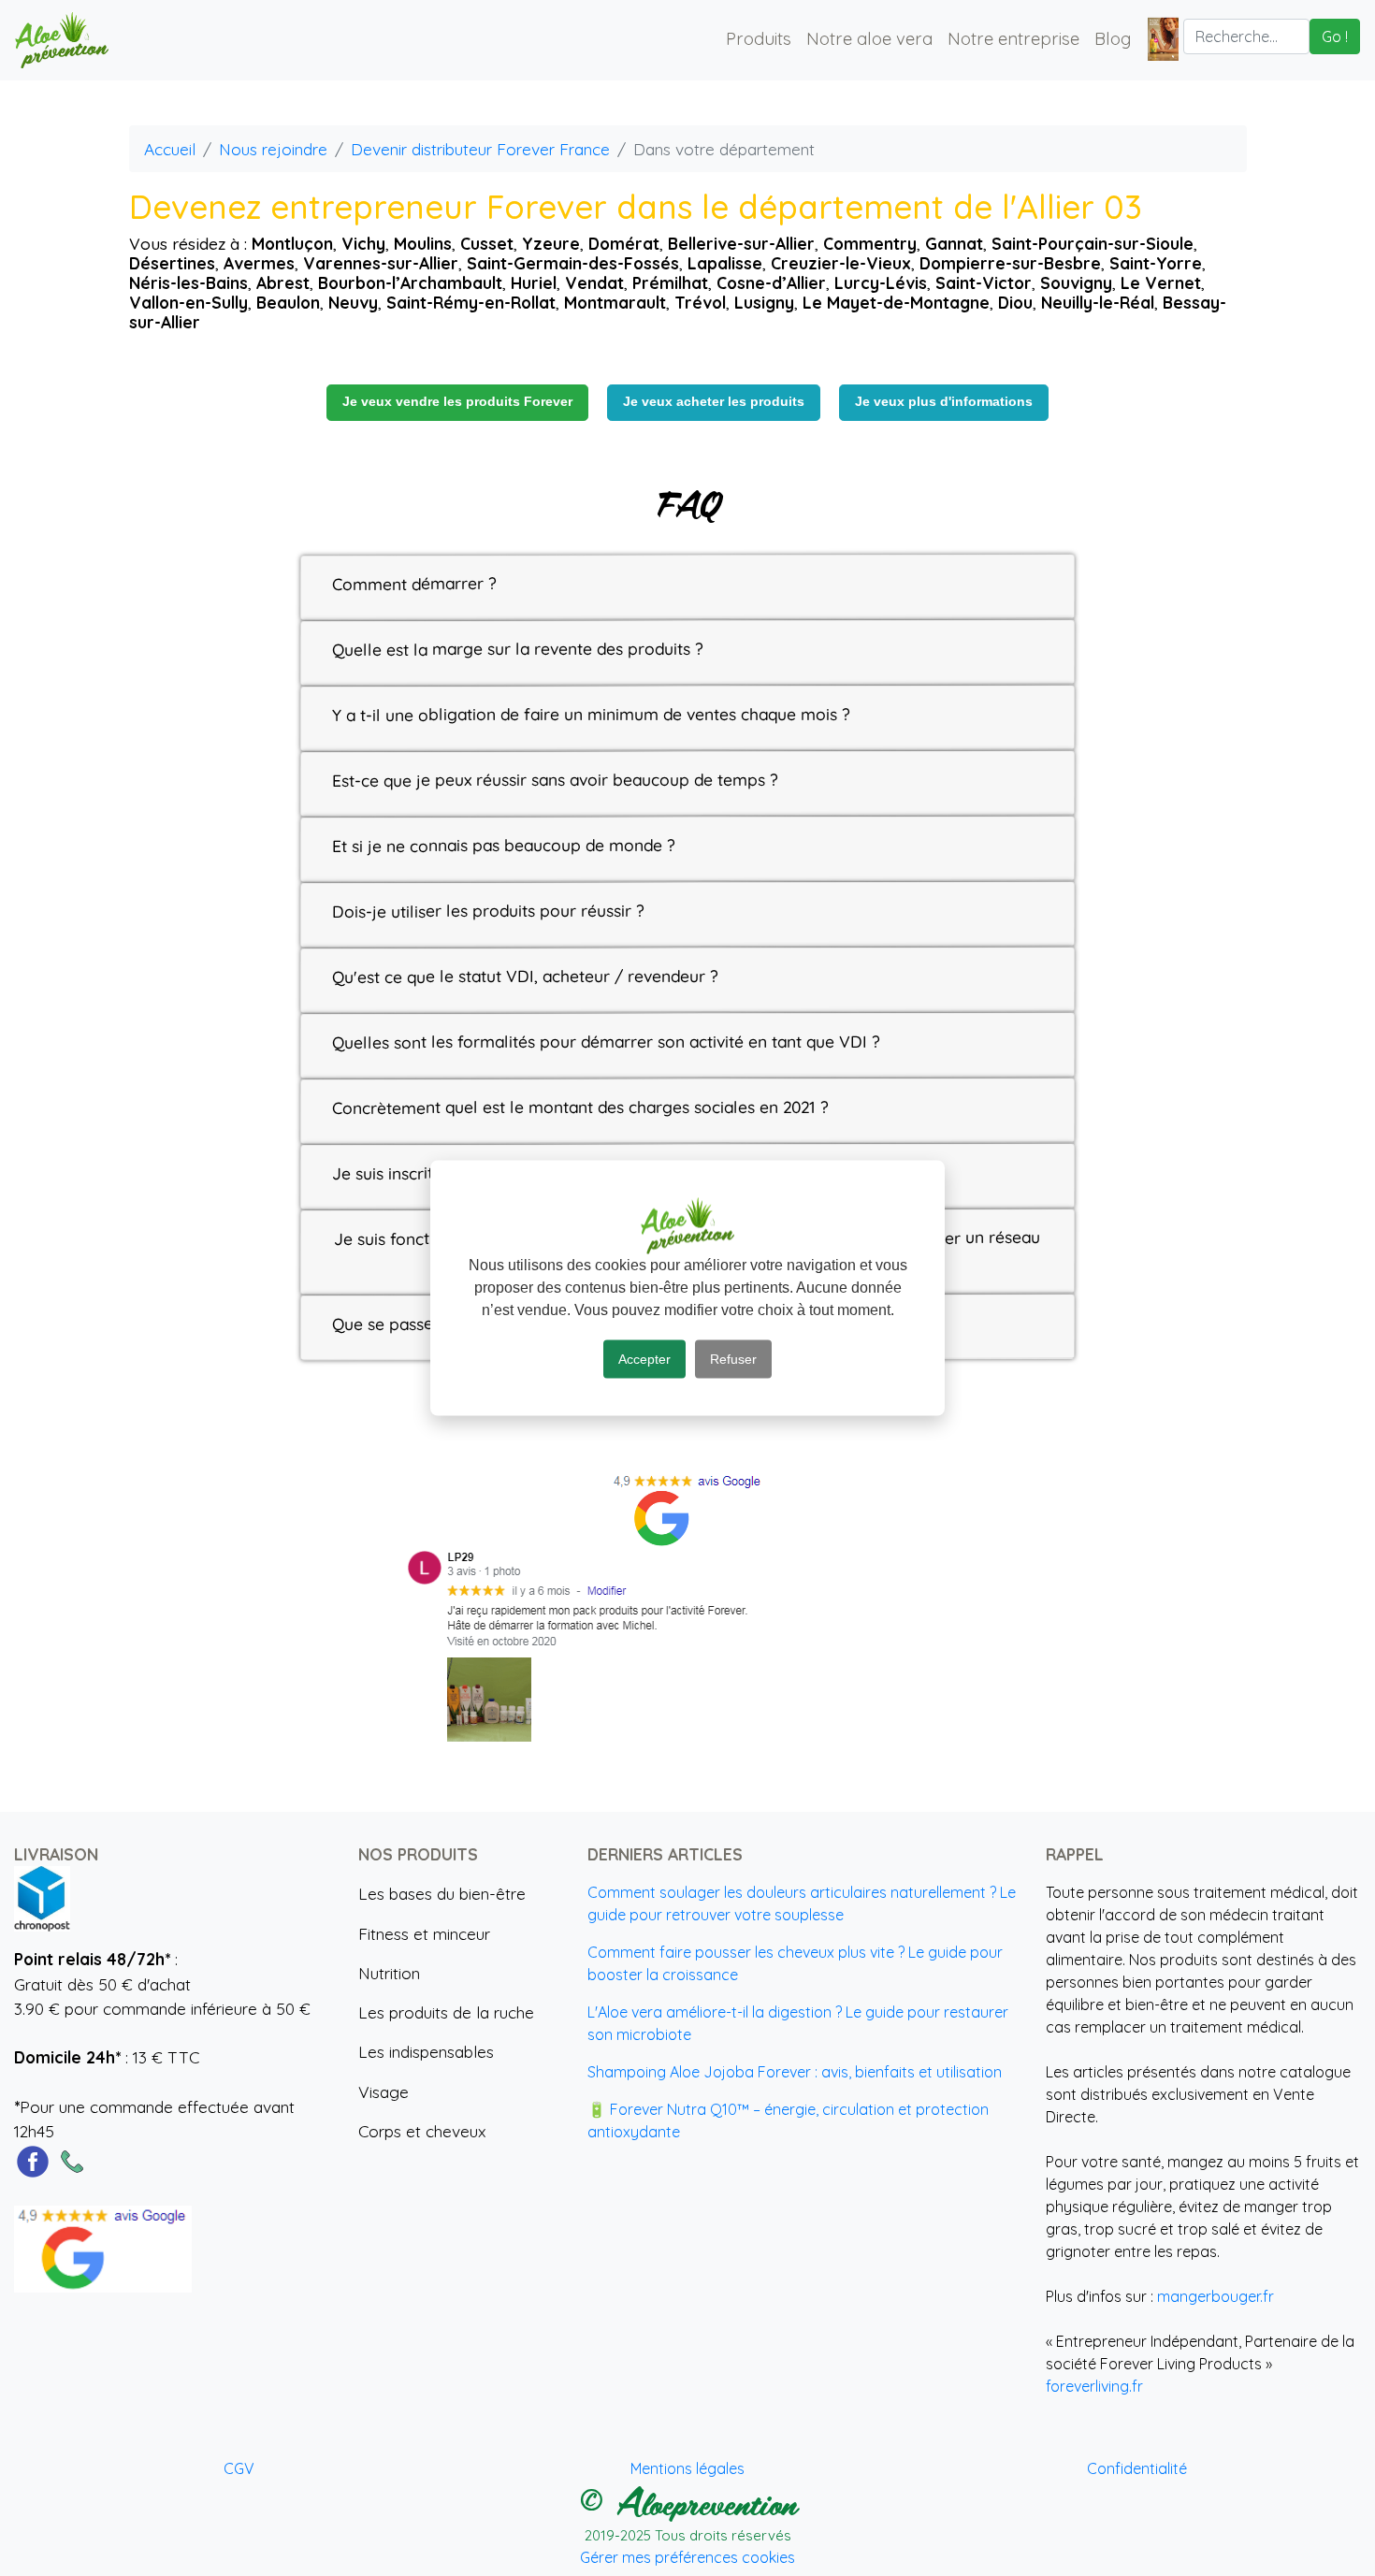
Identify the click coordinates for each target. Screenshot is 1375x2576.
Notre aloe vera (869, 38)
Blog (1113, 38)
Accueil (170, 149)
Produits (759, 38)
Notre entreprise (1013, 38)
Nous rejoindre (273, 149)
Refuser (733, 1359)
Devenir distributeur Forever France (480, 149)
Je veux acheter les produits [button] (714, 402)
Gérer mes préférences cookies (687, 2557)
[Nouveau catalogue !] (1163, 38)
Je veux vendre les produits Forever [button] (457, 402)
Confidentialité (1137, 2468)
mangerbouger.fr (1216, 2296)
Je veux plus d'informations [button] (944, 402)
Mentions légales (687, 2468)
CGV (239, 2468)
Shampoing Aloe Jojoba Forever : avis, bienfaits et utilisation (795, 2072)
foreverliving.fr (1094, 2386)
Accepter (644, 1359)
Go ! (1335, 36)
